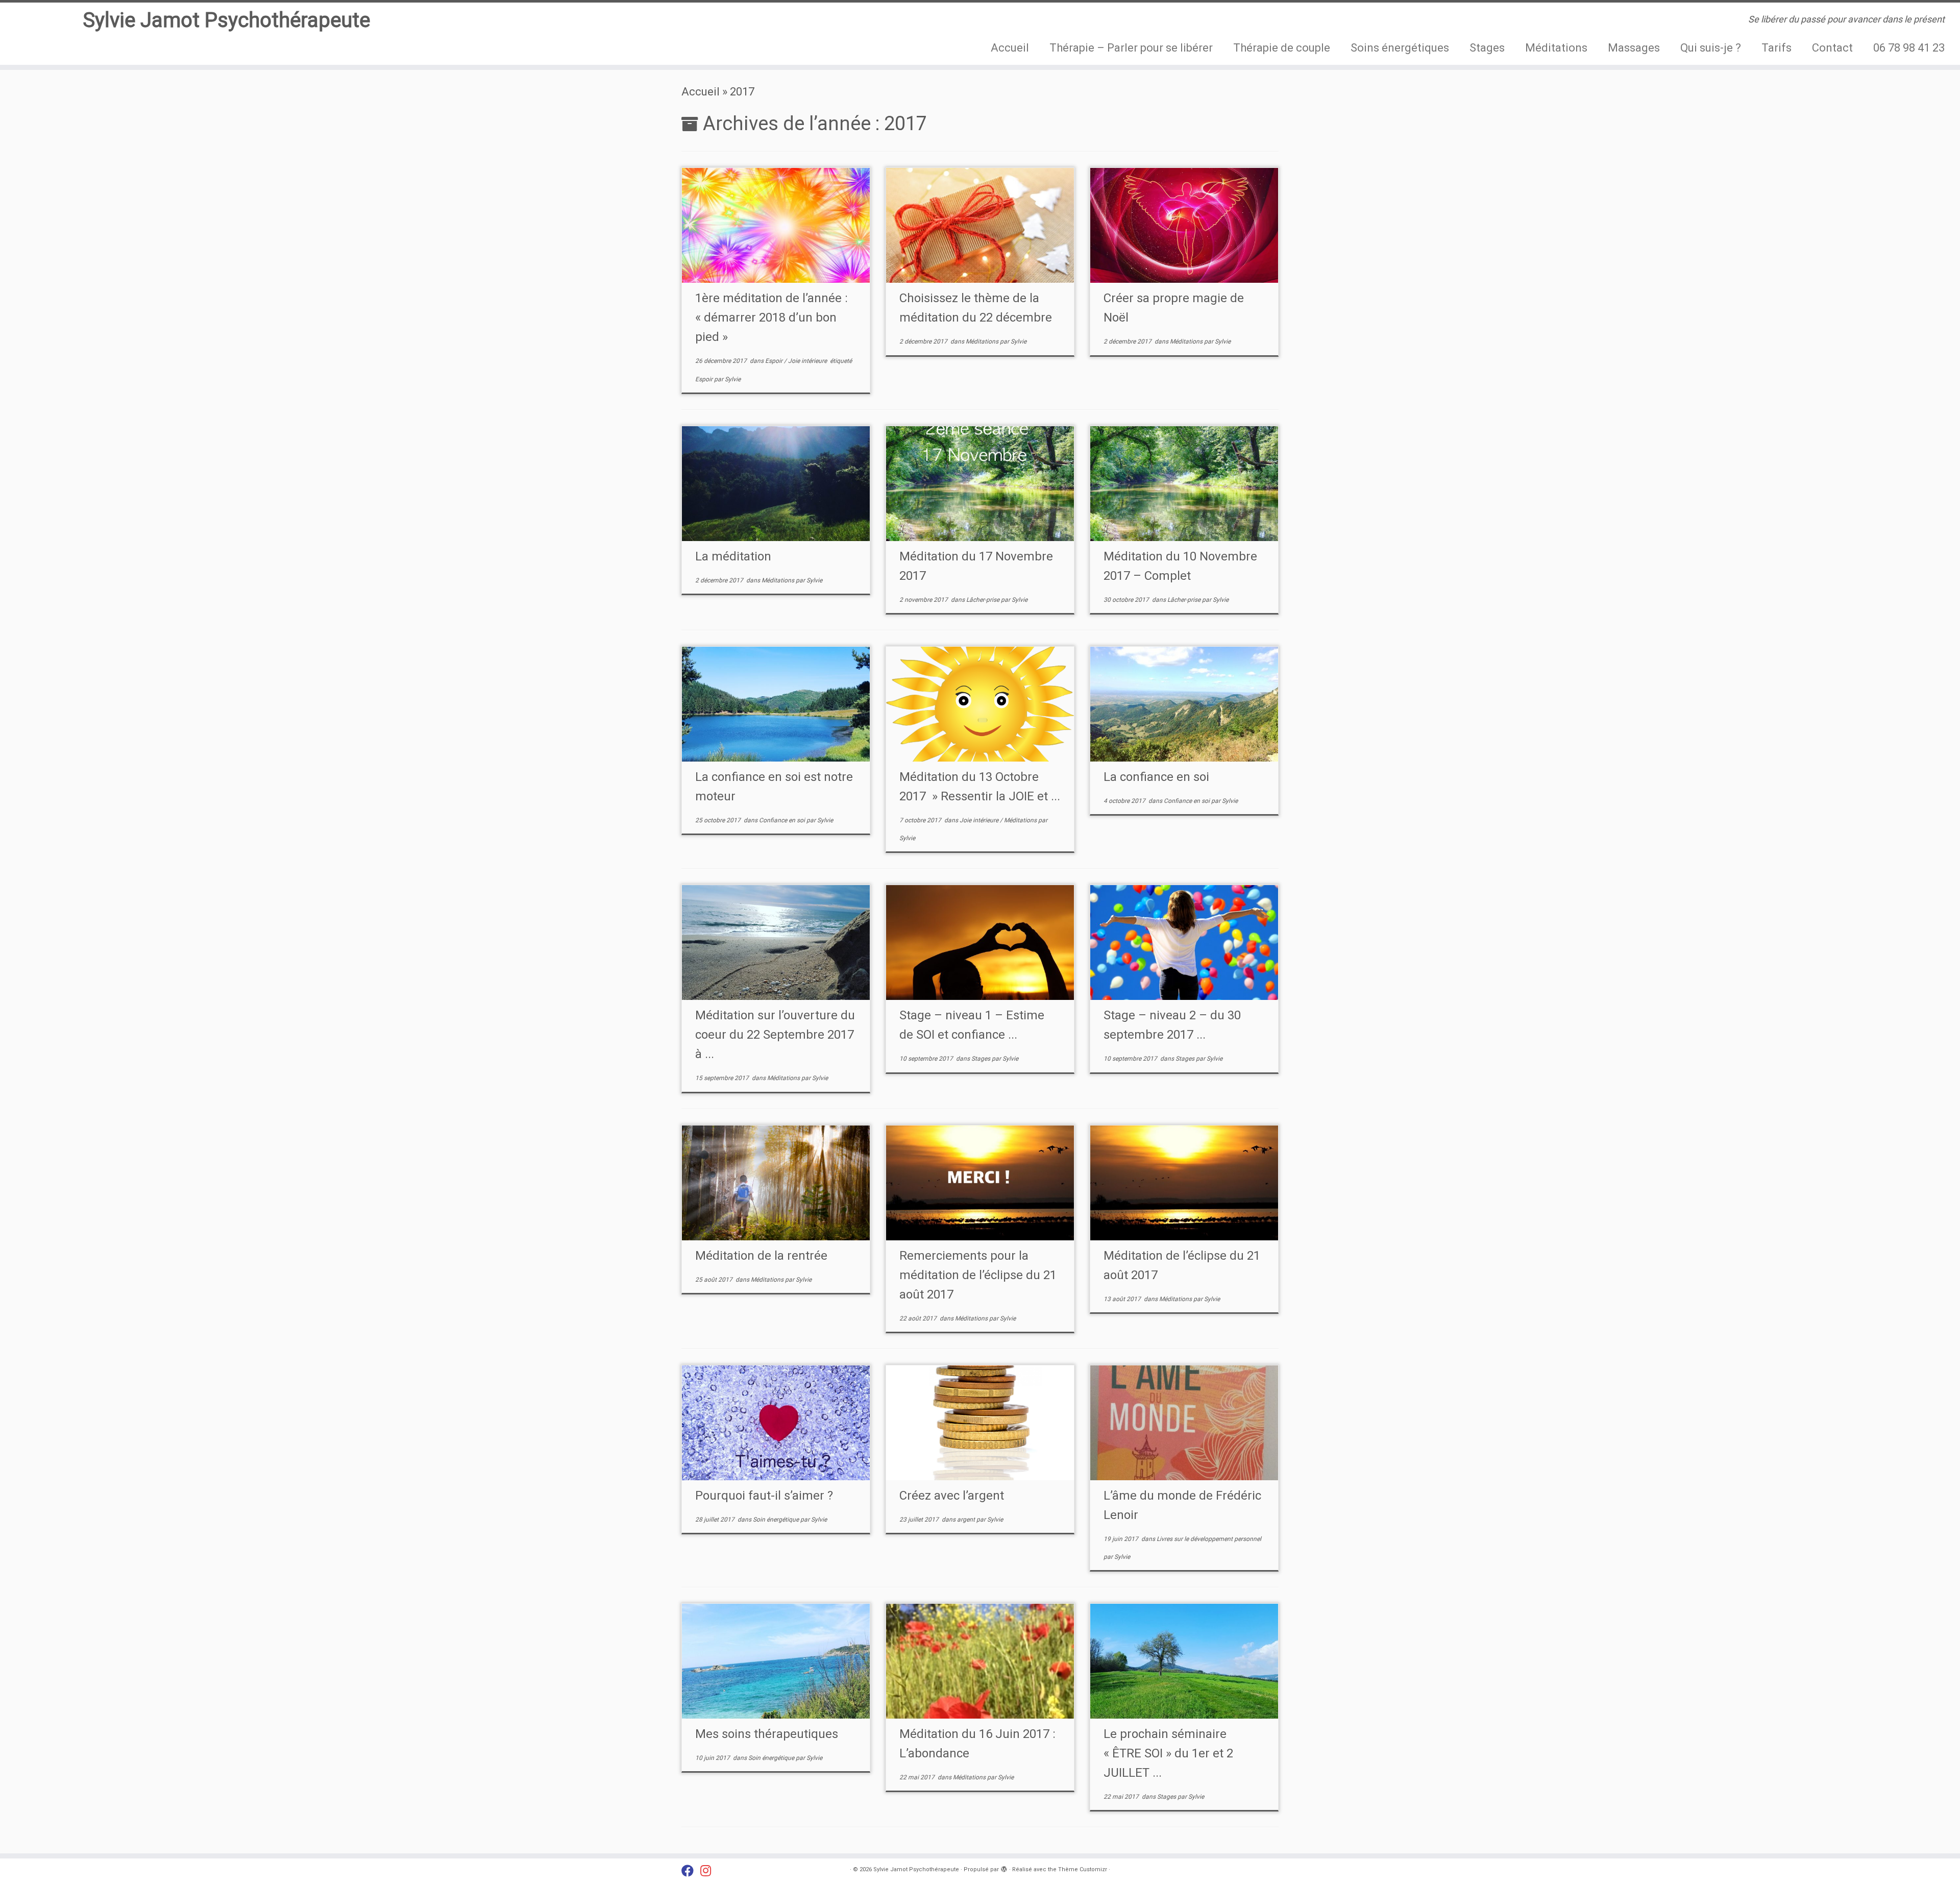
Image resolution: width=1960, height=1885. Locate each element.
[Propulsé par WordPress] (1004, 1868)
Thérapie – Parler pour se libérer (1131, 48)
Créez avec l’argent (952, 1496)
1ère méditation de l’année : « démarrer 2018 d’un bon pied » (771, 317)
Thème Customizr (1083, 1869)
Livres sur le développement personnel (1209, 1539)
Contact (1832, 48)
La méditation (733, 556)
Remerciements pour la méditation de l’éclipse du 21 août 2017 (978, 1275)
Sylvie (733, 379)
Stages (1487, 48)
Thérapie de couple (1282, 48)
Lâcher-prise (984, 600)
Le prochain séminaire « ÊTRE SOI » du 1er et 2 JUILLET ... (1168, 1753)
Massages (1634, 48)
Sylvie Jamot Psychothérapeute (226, 20)
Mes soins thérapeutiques (767, 1734)
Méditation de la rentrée (761, 1256)
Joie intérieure (808, 361)
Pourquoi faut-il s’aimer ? (764, 1496)
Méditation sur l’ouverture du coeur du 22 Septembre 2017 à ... (775, 1035)
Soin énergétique (777, 1520)
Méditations (1556, 48)
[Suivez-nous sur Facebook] (691, 1871)
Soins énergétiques (1400, 48)
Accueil (1010, 48)
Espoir (775, 361)
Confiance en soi (783, 820)
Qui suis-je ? (1711, 48)
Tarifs (1777, 48)
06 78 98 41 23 (1909, 48)
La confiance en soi (1156, 777)
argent (967, 1520)
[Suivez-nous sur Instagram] (709, 1871)
